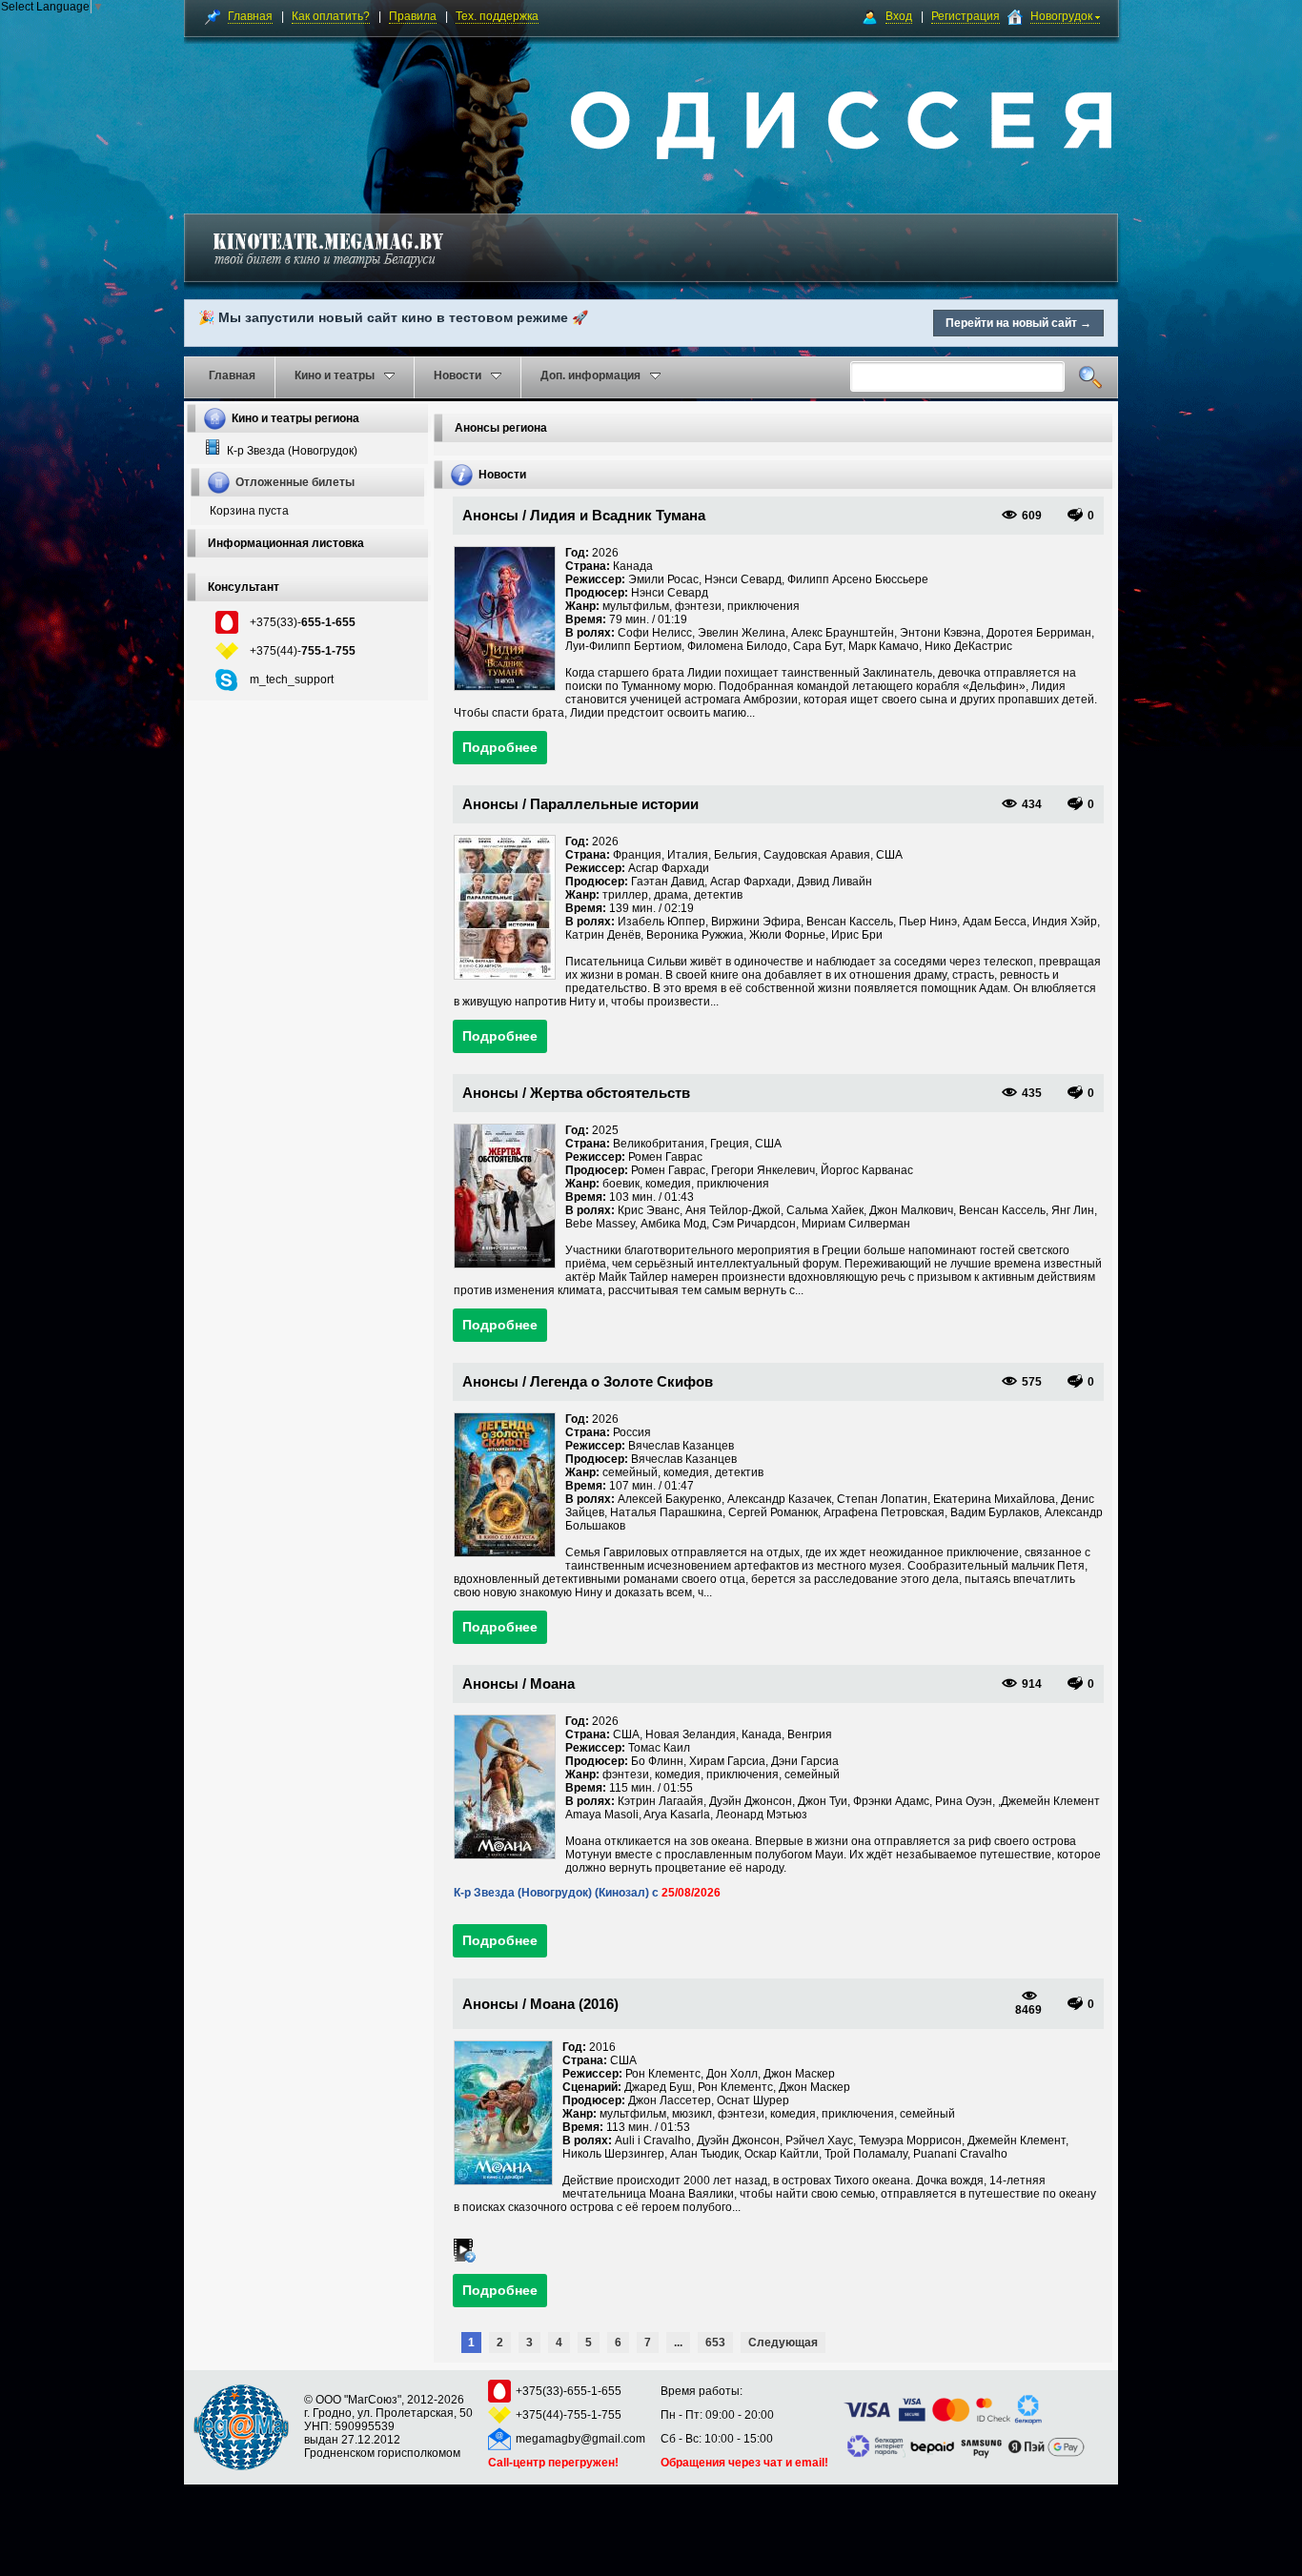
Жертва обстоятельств (610, 1093)
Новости (458, 375)
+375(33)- (303, 622)
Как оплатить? (331, 16)
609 (1032, 516)
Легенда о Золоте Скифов (621, 1381)
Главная (250, 16)
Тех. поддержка (497, 16)
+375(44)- (303, 651)
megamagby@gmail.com (580, 2439)
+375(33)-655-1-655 (569, 2391)
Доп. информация (590, 375)
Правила (413, 16)
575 (1032, 1382)
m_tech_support (292, 679)
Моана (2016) (574, 2004)
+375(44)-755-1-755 (569, 2415)
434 (1032, 804)
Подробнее (500, 747)
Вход (899, 16)
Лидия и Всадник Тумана (618, 515)
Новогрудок (1063, 16)
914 (1032, 1684)
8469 (1028, 2010)
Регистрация (966, 16)
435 (1032, 1093)
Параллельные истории (614, 804)
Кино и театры (335, 375)
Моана (552, 1684)
